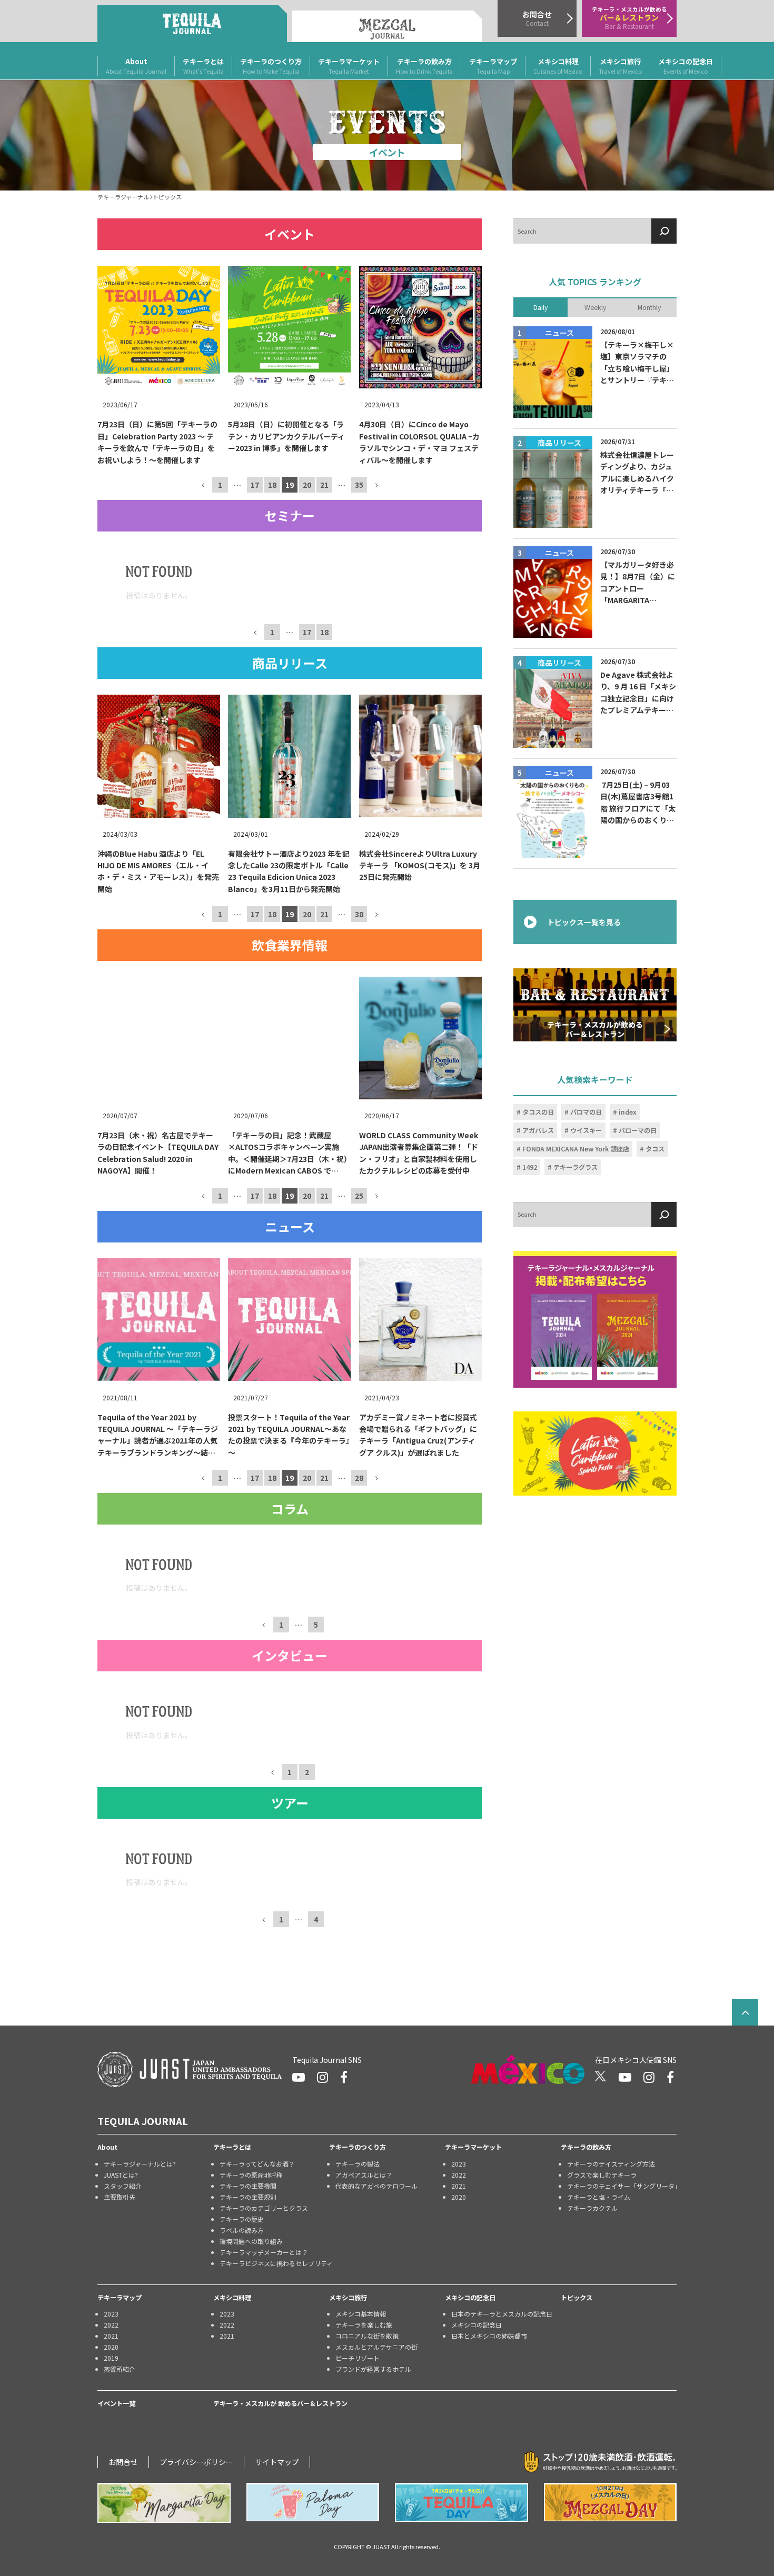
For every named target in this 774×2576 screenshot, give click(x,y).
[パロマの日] (313, 2502)
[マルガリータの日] (164, 2503)
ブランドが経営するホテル (373, 2369)
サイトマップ (277, 2462)
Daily (540, 307)
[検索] (664, 231)
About (136, 66)
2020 (459, 2197)
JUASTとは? (121, 2175)
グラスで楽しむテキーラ (602, 2175)
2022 (459, 2175)
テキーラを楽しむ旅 (364, 2325)
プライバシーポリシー (196, 2462)
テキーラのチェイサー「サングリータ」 (622, 2186)
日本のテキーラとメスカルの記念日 (502, 2314)
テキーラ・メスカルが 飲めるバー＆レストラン (280, 2403)
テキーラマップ (493, 66)
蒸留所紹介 (120, 2369)
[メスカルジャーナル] (387, 26)
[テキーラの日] (462, 2502)
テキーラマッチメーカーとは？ (264, 2252)
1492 (530, 1167)
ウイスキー (586, 1130)
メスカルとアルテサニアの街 (376, 2347)
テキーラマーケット (349, 66)
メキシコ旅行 (620, 66)
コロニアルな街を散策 (367, 2336)
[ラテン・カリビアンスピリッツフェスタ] (595, 1454)
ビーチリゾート (358, 2358)
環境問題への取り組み (251, 2241)
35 (359, 485)
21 (324, 485)
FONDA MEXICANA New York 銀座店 (576, 1149)
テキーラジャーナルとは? (140, 2164)
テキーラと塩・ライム (599, 2197)
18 (272, 485)
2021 (459, 2186)
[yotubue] (299, 2077)
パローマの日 (638, 1130)
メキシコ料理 (558, 66)
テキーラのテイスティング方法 (611, 2164)
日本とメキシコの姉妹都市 (489, 2336)
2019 (111, 2358)
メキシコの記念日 (686, 66)
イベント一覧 (116, 2403)
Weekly (595, 307)
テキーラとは (203, 66)
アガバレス (538, 1130)
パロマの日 (586, 1112)
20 (307, 485)
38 (359, 914)
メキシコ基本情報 (361, 2314)
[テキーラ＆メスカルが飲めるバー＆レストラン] (595, 1004)
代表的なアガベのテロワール (376, 2186)
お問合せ (123, 2462)
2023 (459, 2164)
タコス (655, 1149)
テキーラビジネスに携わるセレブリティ (274, 2263)
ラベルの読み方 (242, 2230)
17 (255, 485)
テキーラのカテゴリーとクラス (264, 2208)
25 (359, 1196)
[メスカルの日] (611, 2502)
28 (359, 1477)
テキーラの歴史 (242, 2219)
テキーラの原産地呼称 (251, 2175)
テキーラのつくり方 (271, 66)
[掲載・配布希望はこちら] (595, 1319)
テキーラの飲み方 (424, 66)
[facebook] (344, 2077)
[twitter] (601, 2077)
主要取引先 (120, 2197)
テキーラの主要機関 (248, 2186)
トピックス (577, 2298)
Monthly (649, 307)
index (628, 1112)
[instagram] (322, 2077)
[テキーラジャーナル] (192, 24)
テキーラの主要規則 (248, 2197)
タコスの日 (538, 1112)
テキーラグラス (575, 1167)
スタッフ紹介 (123, 2186)
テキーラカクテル (592, 2208)
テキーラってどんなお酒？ (257, 2164)
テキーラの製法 (358, 2164)
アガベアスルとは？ (364, 2175)
